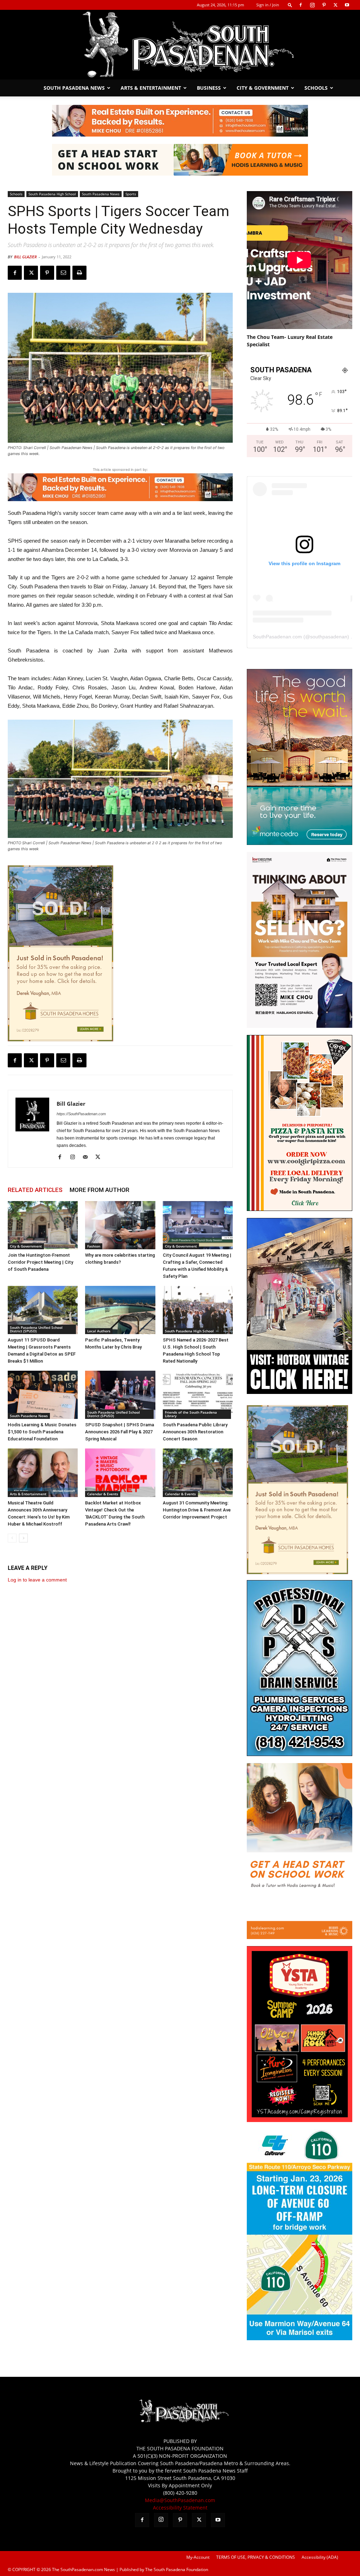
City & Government (263, 88)
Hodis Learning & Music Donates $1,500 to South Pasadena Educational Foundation (42, 1432)
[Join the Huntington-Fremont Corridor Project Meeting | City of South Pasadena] (43, 1225)
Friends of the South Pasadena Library (191, 1414)
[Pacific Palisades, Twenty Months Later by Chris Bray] (120, 1310)
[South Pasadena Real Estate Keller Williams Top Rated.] (180, 121)
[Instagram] (312, 5)
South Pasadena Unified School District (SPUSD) (36, 1329)
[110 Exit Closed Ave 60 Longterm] (300, 2338)
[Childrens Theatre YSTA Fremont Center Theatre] (300, 2120)
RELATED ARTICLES (35, 1190)
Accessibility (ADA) (320, 2557)
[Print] (79, 273)
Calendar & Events (103, 1494)
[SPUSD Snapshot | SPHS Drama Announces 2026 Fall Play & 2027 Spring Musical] (120, 1395)
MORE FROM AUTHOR (99, 1190)
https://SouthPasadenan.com (81, 1114)
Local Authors (99, 1331)
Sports (131, 194)
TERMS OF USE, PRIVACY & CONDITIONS (256, 2557)
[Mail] (88, 1157)
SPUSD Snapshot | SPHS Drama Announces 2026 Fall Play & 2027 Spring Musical (120, 1432)
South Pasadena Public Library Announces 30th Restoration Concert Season (195, 1432)
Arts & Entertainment (151, 88)
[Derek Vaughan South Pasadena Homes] (60, 953)
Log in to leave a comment (37, 1580)
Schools (316, 88)
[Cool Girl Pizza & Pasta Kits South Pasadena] (300, 1209)
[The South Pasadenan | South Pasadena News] (180, 45)
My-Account (198, 2557)
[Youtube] (347, 5)
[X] (335, 5)
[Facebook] (301, 5)
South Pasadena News (74, 88)
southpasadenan (329, 637)
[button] (290, 5)
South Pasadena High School (52, 194)
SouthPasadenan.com (277, 637)
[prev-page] (12, 1538)
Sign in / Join (268, 5)
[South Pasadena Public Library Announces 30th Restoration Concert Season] (198, 1395)
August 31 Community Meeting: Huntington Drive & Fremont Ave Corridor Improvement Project (197, 1510)
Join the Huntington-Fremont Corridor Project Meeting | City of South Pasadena (40, 1262)
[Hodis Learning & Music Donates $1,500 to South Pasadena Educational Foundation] (43, 1395)
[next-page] (23, 1538)
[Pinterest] (324, 5)
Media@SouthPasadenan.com (180, 2500)
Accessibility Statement (180, 2508)
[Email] (63, 273)
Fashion (94, 1246)
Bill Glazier (25, 257)
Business (209, 88)
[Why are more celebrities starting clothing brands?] (120, 1225)
